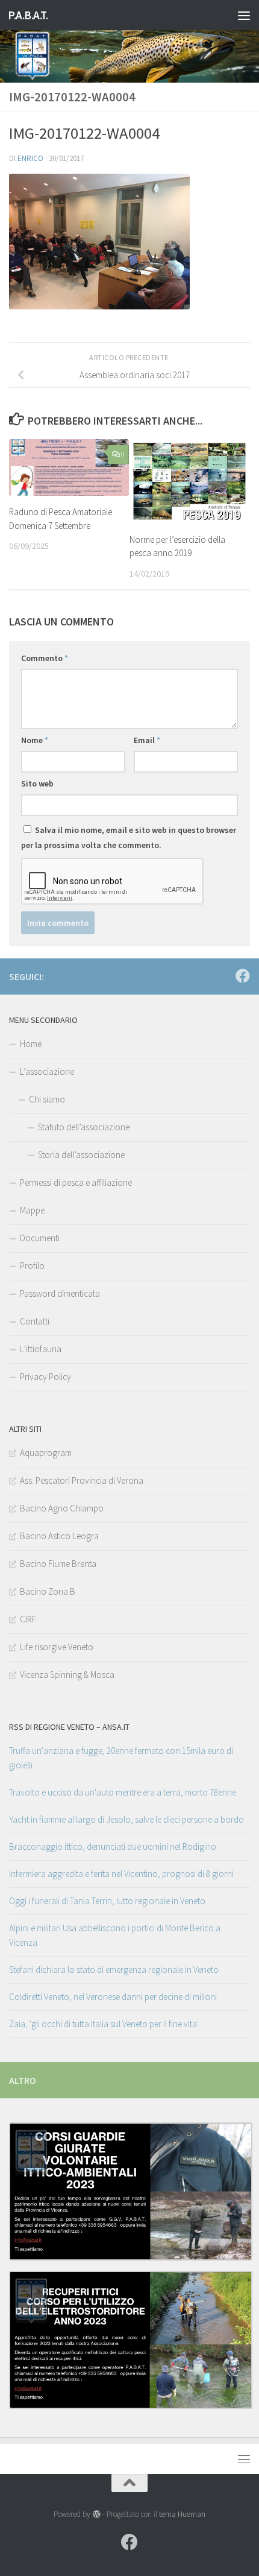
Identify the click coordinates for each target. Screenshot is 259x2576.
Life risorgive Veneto (57, 1647)
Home (31, 1044)
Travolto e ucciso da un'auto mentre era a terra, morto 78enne (123, 1792)
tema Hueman (182, 2514)
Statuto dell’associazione (84, 1127)
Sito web (37, 783)
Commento (45, 658)
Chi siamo (47, 1099)
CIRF (28, 1619)
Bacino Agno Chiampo (62, 1508)
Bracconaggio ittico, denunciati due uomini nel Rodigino (113, 1847)
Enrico (30, 158)
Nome (35, 740)
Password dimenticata (60, 1293)
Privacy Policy (45, 1377)
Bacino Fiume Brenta (58, 1564)
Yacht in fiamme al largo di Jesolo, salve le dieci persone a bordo (126, 1819)
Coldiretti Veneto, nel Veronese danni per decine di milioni (113, 1997)
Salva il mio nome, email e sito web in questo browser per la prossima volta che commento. (129, 837)
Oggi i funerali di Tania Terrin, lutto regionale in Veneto (107, 1901)
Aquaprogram (46, 1453)
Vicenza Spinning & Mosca (67, 1675)
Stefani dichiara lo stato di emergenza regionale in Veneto (114, 1970)
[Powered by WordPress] (96, 2514)
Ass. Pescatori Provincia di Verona (82, 1480)
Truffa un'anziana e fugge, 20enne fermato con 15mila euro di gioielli (121, 1758)
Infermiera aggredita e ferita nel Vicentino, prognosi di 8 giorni (121, 1874)
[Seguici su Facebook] (243, 976)
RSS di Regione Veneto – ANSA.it (69, 1727)
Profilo (32, 1266)
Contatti (35, 1321)
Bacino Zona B (48, 1591)
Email (147, 740)
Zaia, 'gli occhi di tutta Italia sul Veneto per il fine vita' (104, 2024)
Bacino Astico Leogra (59, 1536)
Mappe (32, 1210)
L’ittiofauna (41, 1349)
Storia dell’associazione (81, 1155)
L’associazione (47, 1071)
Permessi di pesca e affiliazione (76, 1182)
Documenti (40, 1238)
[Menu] (244, 15)
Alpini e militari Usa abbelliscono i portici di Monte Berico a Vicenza (115, 1935)
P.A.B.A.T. (28, 15)
